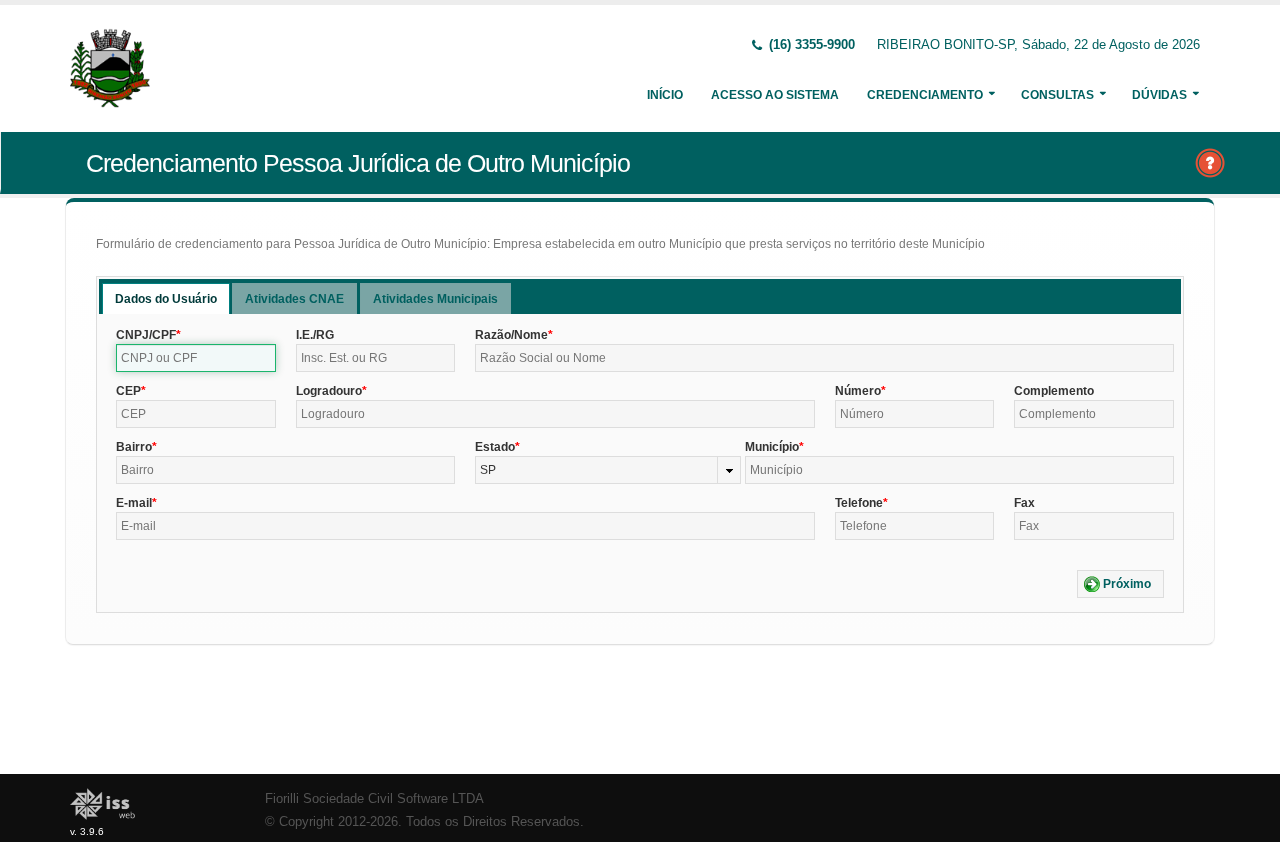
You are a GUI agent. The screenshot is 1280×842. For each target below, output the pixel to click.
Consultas (1057, 95)
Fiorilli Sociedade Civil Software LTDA (374, 799)
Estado (495, 447)
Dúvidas (1159, 95)
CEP (128, 391)
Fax (1024, 503)
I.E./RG (315, 335)
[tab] (166, 298)
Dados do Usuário (166, 299)
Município (772, 447)
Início (665, 95)
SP (488, 470)
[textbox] (196, 358)
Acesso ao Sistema (775, 95)
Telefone (859, 503)
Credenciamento (925, 95)
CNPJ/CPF (146, 335)
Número (858, 391)
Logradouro (329, 391)
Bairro (134, 447)
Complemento (1054, 391)
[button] (1120, 584)
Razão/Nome (511, 335)
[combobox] (607, 470)
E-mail (134, 503)
